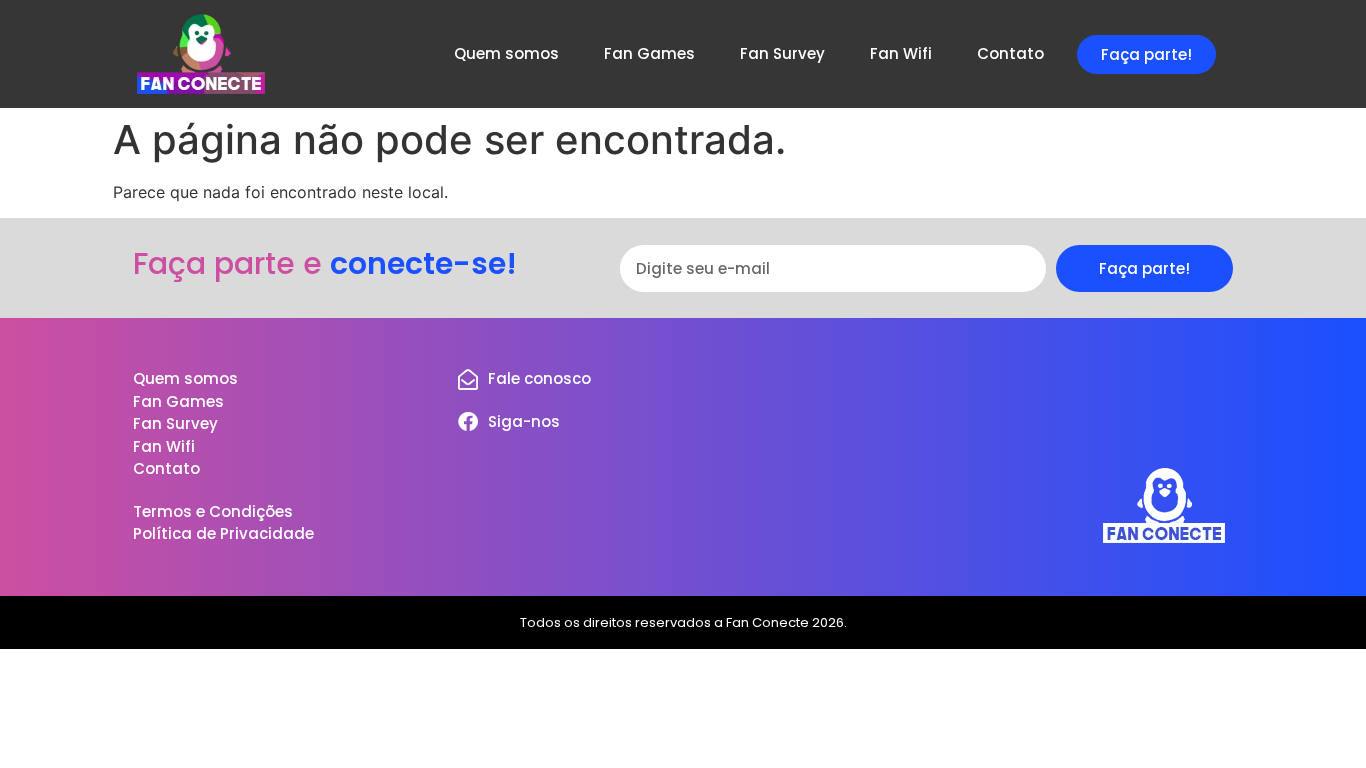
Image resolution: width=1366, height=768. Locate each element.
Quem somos (506, 53)
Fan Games (649, 53)
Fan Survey (782, 53)
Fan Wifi (901, 53)
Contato (1010, 53)
